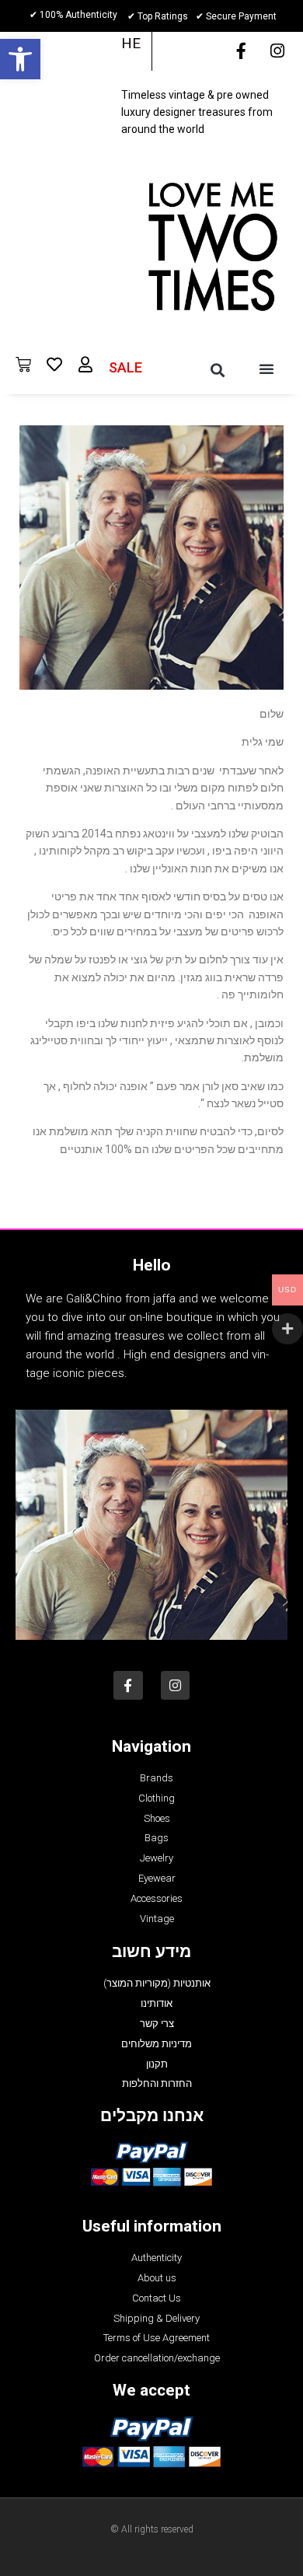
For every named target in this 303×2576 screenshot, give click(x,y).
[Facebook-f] (241, 51)
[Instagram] (277, 51)
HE (131, 43)
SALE (125, 367)
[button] (20, 59)
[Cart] (23, 365)
